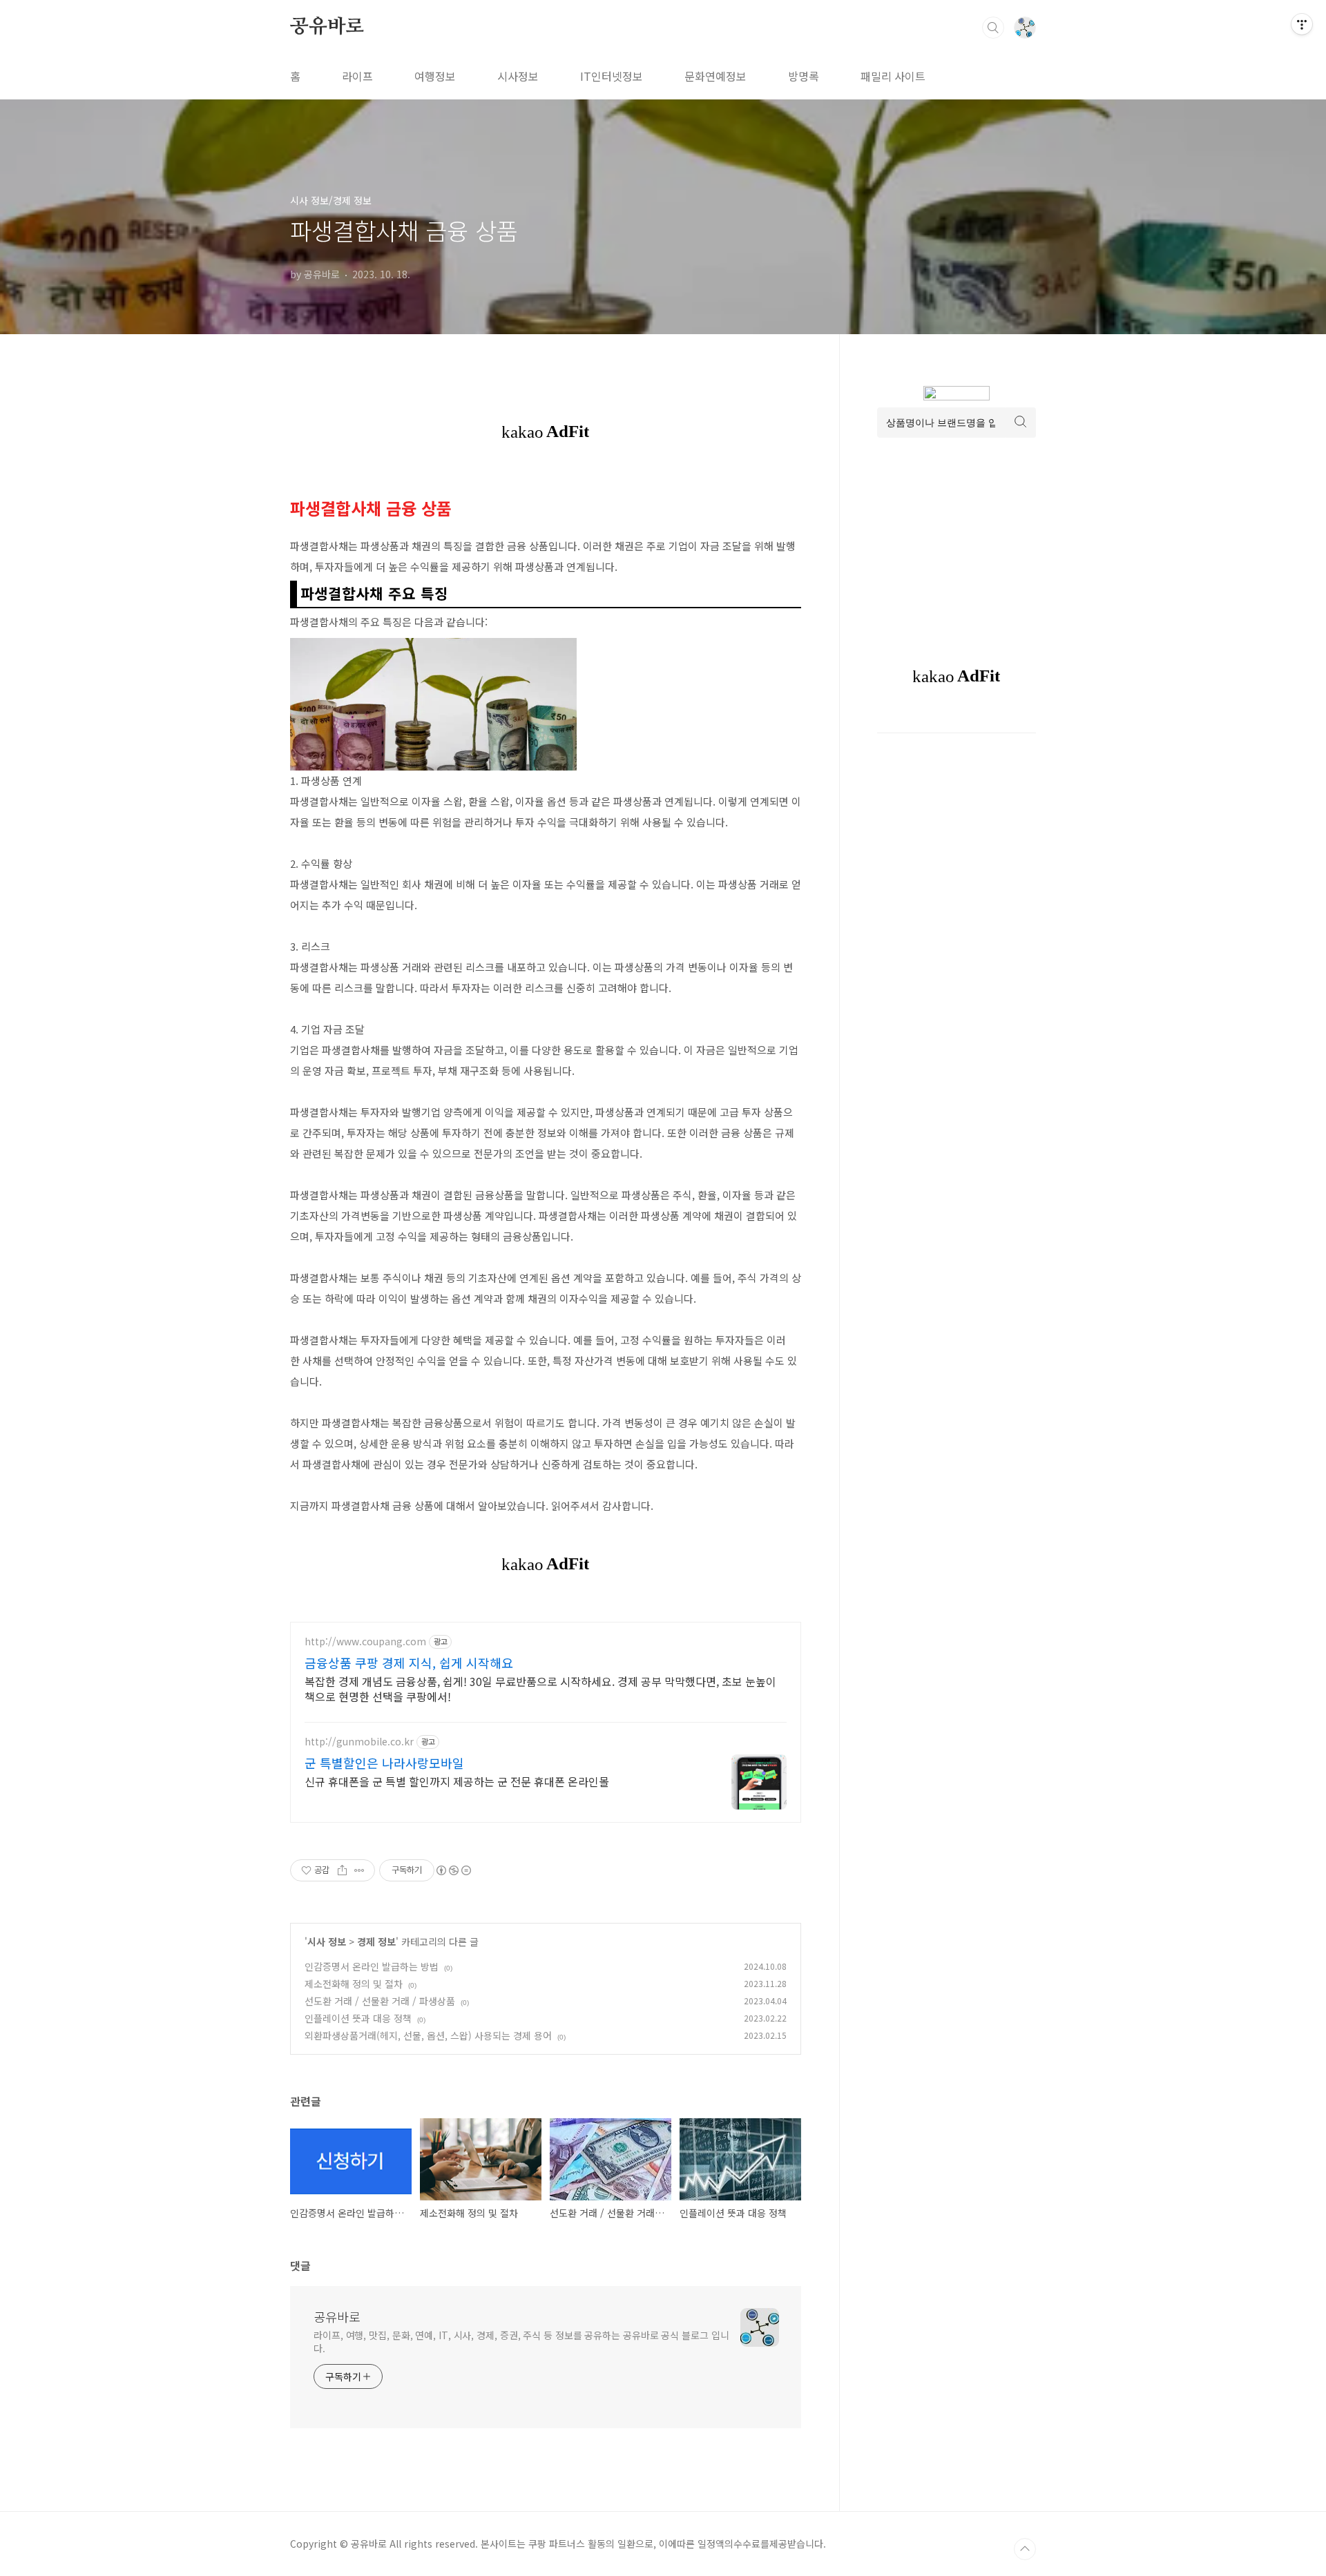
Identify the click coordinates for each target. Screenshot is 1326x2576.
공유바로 (327, 27)
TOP (1025, 2549)
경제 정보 (376, 1941)
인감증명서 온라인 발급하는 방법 (372, 1966)
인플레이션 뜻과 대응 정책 (358, 2018)
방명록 (804, 76)
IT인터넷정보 (612, 76)
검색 (993, 28)
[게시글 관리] (359, 1870)
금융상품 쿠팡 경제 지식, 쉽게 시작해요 (409, 1663)
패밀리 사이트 (893, 76)
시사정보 (518, 76)
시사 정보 (327, 1941)
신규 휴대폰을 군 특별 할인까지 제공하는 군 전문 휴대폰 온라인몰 (457, 1781)
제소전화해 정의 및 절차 (354, 1984)
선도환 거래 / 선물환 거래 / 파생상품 (380, 2001)
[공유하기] (342, 1870)
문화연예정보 (715, 76)
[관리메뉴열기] (1302, 24)
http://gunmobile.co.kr (359, 1742)
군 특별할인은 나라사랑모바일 (384, 1763)
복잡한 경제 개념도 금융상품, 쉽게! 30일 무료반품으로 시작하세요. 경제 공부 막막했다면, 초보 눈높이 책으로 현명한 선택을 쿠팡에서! (540, 1688)
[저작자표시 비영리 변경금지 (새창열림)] (453, 1870)
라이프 (357, 76)
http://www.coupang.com (365, 1642)
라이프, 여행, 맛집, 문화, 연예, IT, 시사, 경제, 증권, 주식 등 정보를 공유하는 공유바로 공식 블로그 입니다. (521, 2342)
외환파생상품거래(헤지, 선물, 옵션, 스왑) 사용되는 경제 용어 (428, 2035)
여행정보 (435, 76)
